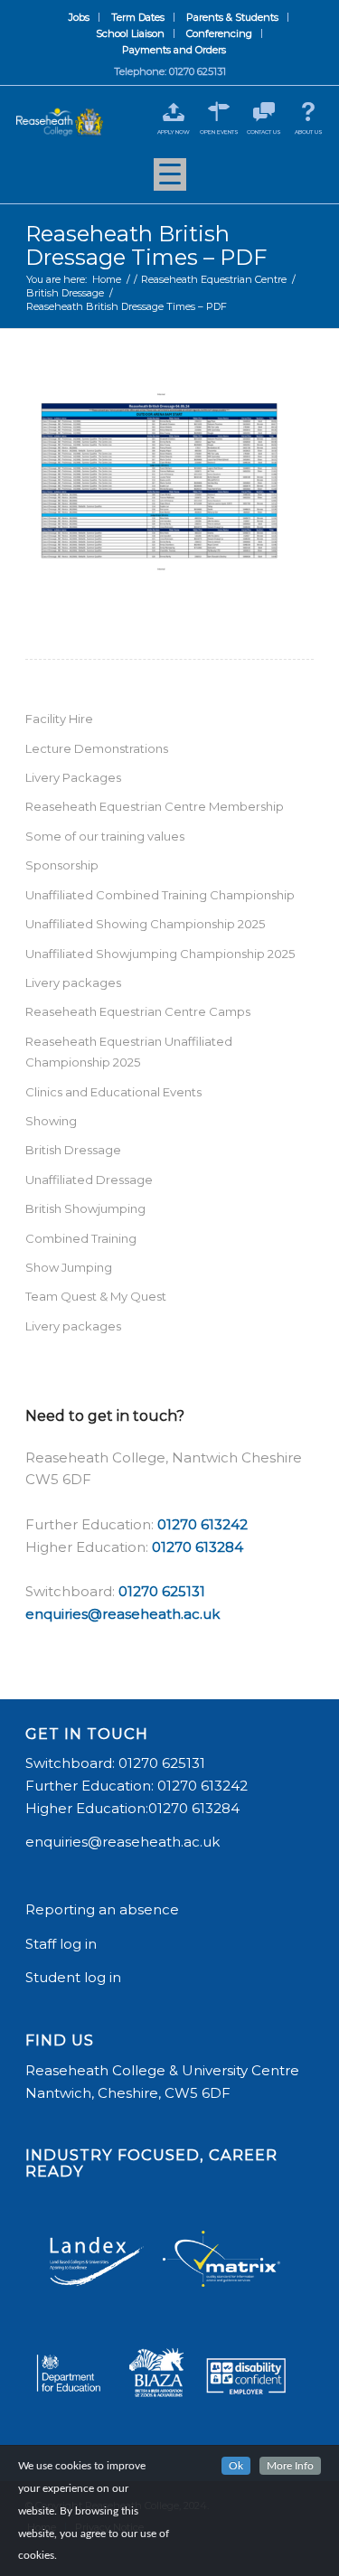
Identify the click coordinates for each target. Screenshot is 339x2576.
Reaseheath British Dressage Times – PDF (146, 245)
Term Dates (138, 17)
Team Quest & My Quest (96, 1296)
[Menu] (170, 181)
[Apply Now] (174, 112)
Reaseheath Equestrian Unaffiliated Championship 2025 (129, 1052)
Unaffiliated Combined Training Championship (160, 895)
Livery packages (73, 982)
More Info (290, 2466)
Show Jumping (69, 1267)
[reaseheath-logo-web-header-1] (60, 122)
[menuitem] (80, 17)
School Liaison (130, 33)
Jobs (79, 17)
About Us (309, 132)
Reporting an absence (104, 1909)
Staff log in (61, 1944)
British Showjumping (85, 1208)
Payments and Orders (174, 50)
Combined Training (81, 1238)
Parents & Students (232, 17)
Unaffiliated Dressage (89, 1180)
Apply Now (174, 132)
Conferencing (219, 33)
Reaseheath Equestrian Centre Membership (155, 806)
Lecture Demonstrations (97, 748)
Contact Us (264, 132)
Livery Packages (73, 777)
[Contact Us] (264, 112)
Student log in (75, 1977)
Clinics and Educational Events (113, 1092)
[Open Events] (219, 112)
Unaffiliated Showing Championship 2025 (145, 924)
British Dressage (73, 1150)
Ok (236, 2466)
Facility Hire (59, 719)
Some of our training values (105, 836)
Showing (51, 1121)
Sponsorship (62, 865)
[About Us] (309, 112)
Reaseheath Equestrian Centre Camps (138, 1011)
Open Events (219, 132)
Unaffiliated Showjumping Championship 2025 (160, 954)
